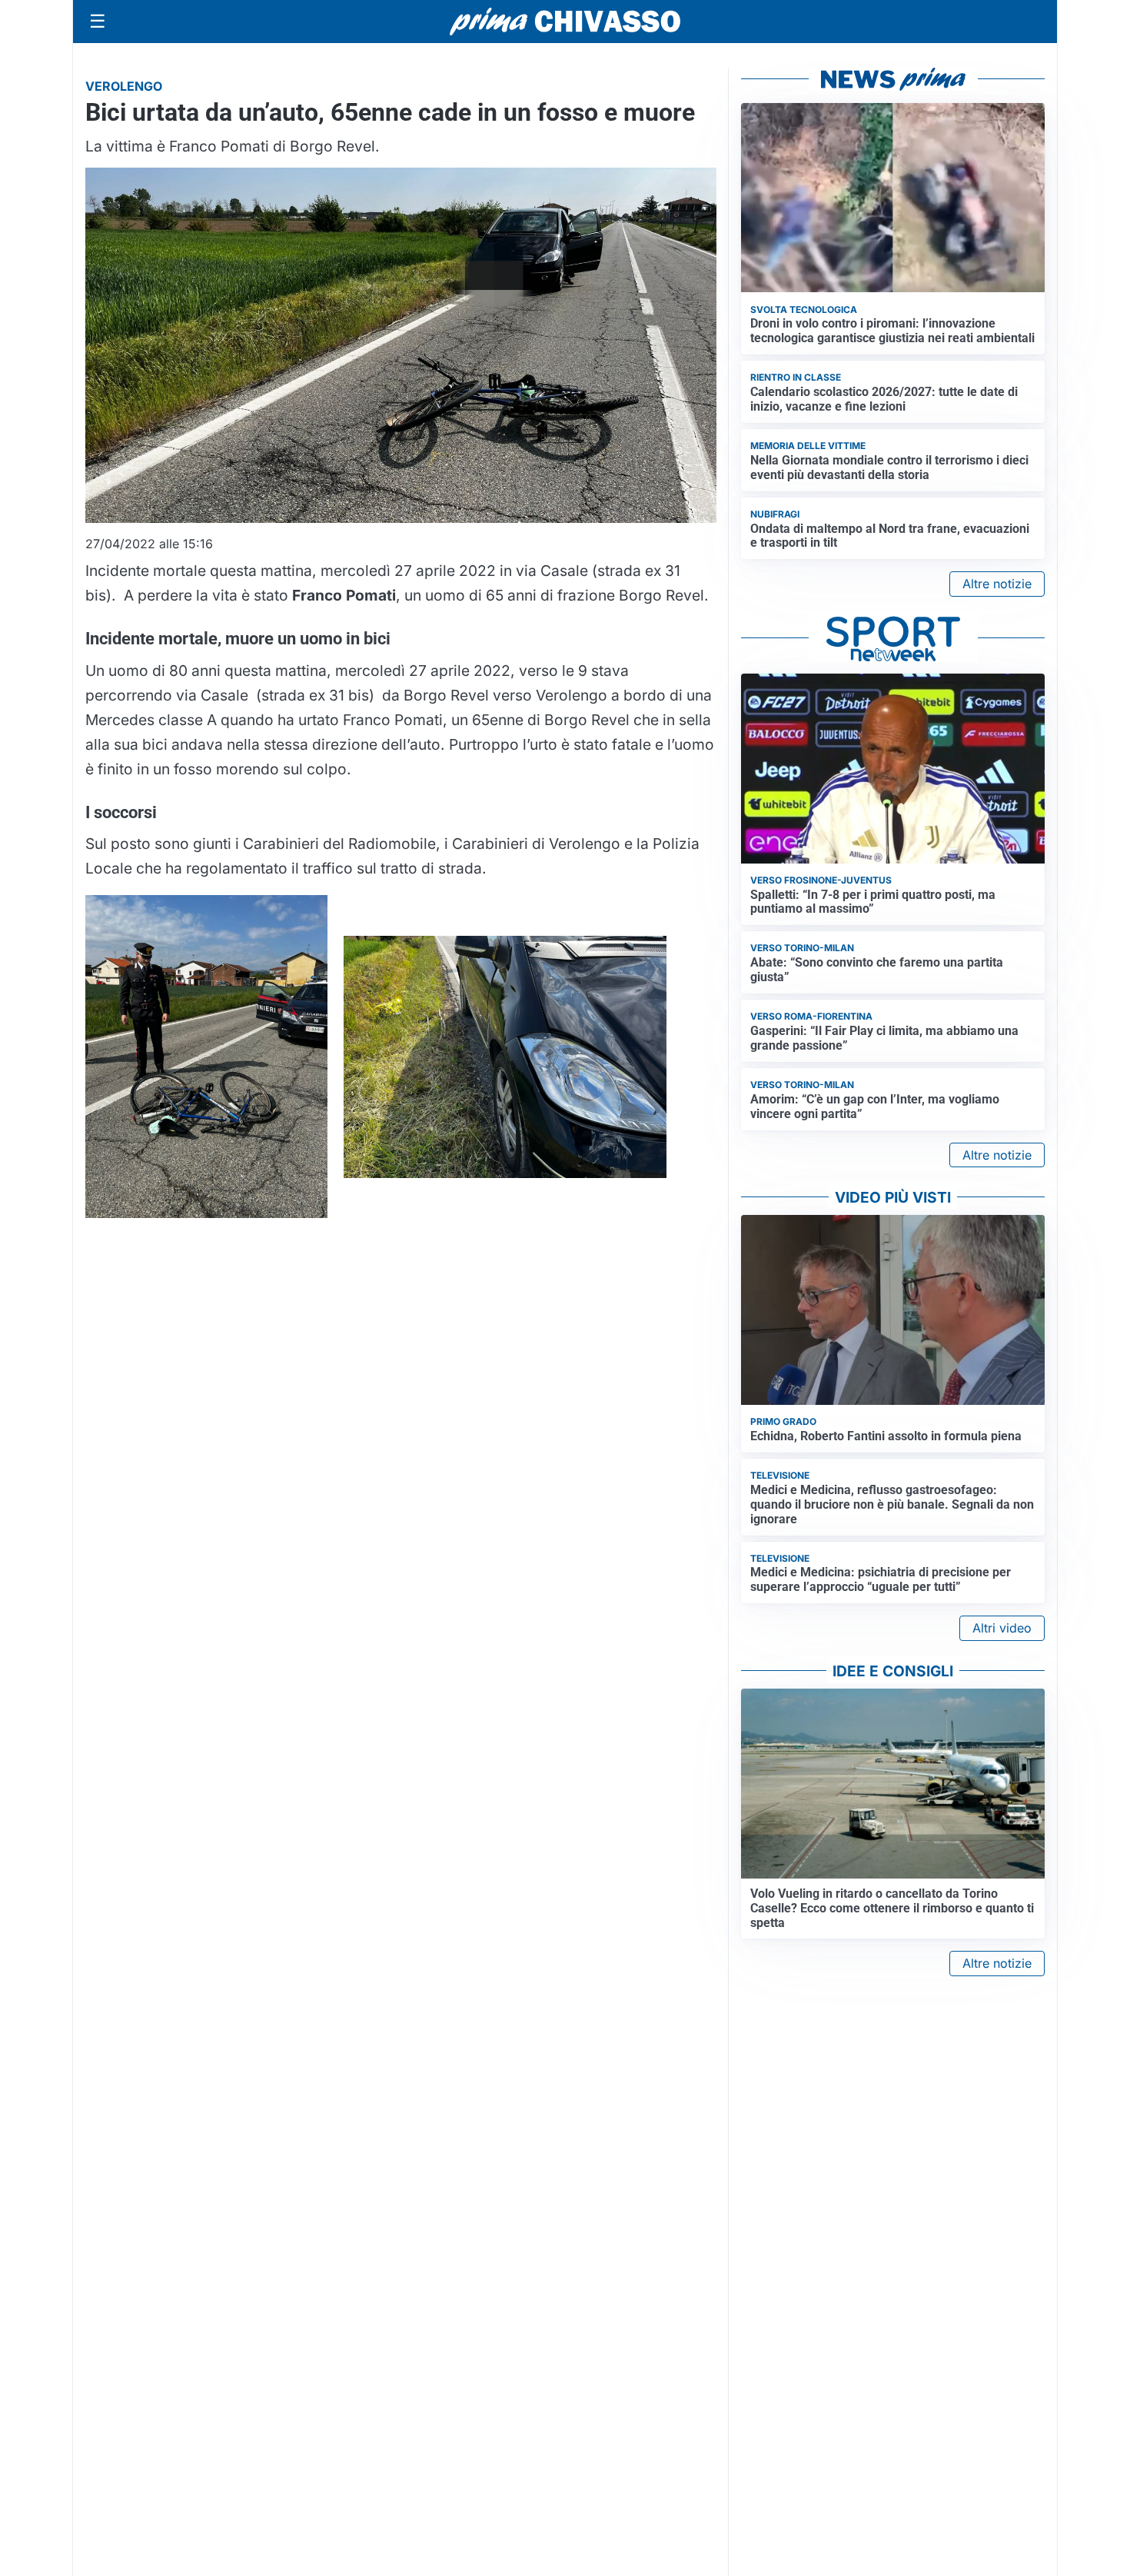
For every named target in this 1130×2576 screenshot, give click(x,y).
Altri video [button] (1002, 1628)
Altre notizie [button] (997, 584)
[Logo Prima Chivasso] (565, 21)
